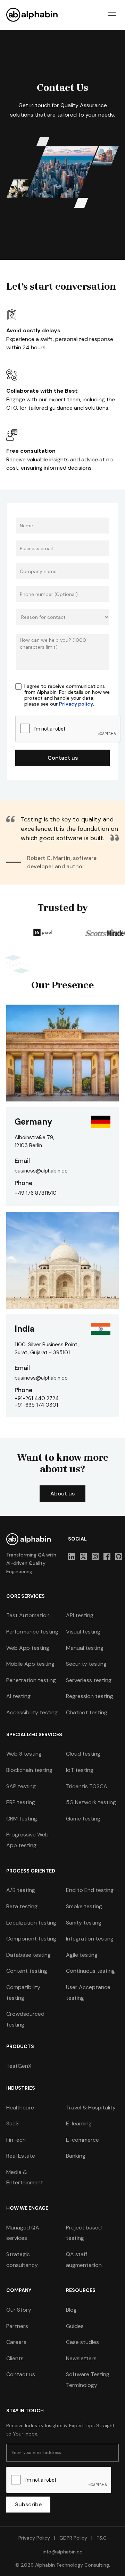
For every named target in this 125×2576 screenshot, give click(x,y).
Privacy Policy (34, 2538)
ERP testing (21, 1802)
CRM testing (22, 1819)
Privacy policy (76, 704)
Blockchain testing (29, 1770)
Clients (15, 2358)
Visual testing (83, 1632)
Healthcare (20, 2108)
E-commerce (82, 2140)
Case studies (82, 2342)
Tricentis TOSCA (87, 1786)
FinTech (16, 2140)
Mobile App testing (30, 1664)
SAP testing (21, 1786)
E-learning (79, 2123)
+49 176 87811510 (36, 1193)
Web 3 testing (24, 1754)
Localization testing (31, 1923)
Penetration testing (31, 1680)
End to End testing (90, 1890)
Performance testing (32, 1632)
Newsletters (81, 2358)
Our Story (19, 2310)
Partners (17, 2326)
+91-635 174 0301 (36, 1405)
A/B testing (21, 1890)
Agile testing (82, 1955)
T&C (101, 2538)
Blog (71, 2310)
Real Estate (21, 2156)
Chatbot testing (87, 1712)
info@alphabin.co (63, 2552)
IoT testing (80, 1770)
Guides (75, 2326)
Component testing (31, 1939)
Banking (76, 2156)
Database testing (28, 1955)
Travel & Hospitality (91, 2108)
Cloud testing (83, 1754)
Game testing (83, 1819)
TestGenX (19, 2066)
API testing (80, 1615)
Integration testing (90, 1939)
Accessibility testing (32, 1712)
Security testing (86, 1664)
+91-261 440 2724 (37, 1398)
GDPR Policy (73, 2538)
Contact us (21, 2374)
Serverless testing (89, 1680)
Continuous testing (90, 1971)
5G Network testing (91, 1802)
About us (62, 1494)
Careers (16, 2342)
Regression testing (90, 1696)
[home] (32, 15)
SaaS (12, 2123)
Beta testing (22, 1906)
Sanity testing (84, 1923)
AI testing (18, 1696)
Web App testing (28, 1648)
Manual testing (85, 1648)
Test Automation (28, 1615)
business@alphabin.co (41, 1171)
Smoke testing (84, 1906)
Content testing (27, 1971)
